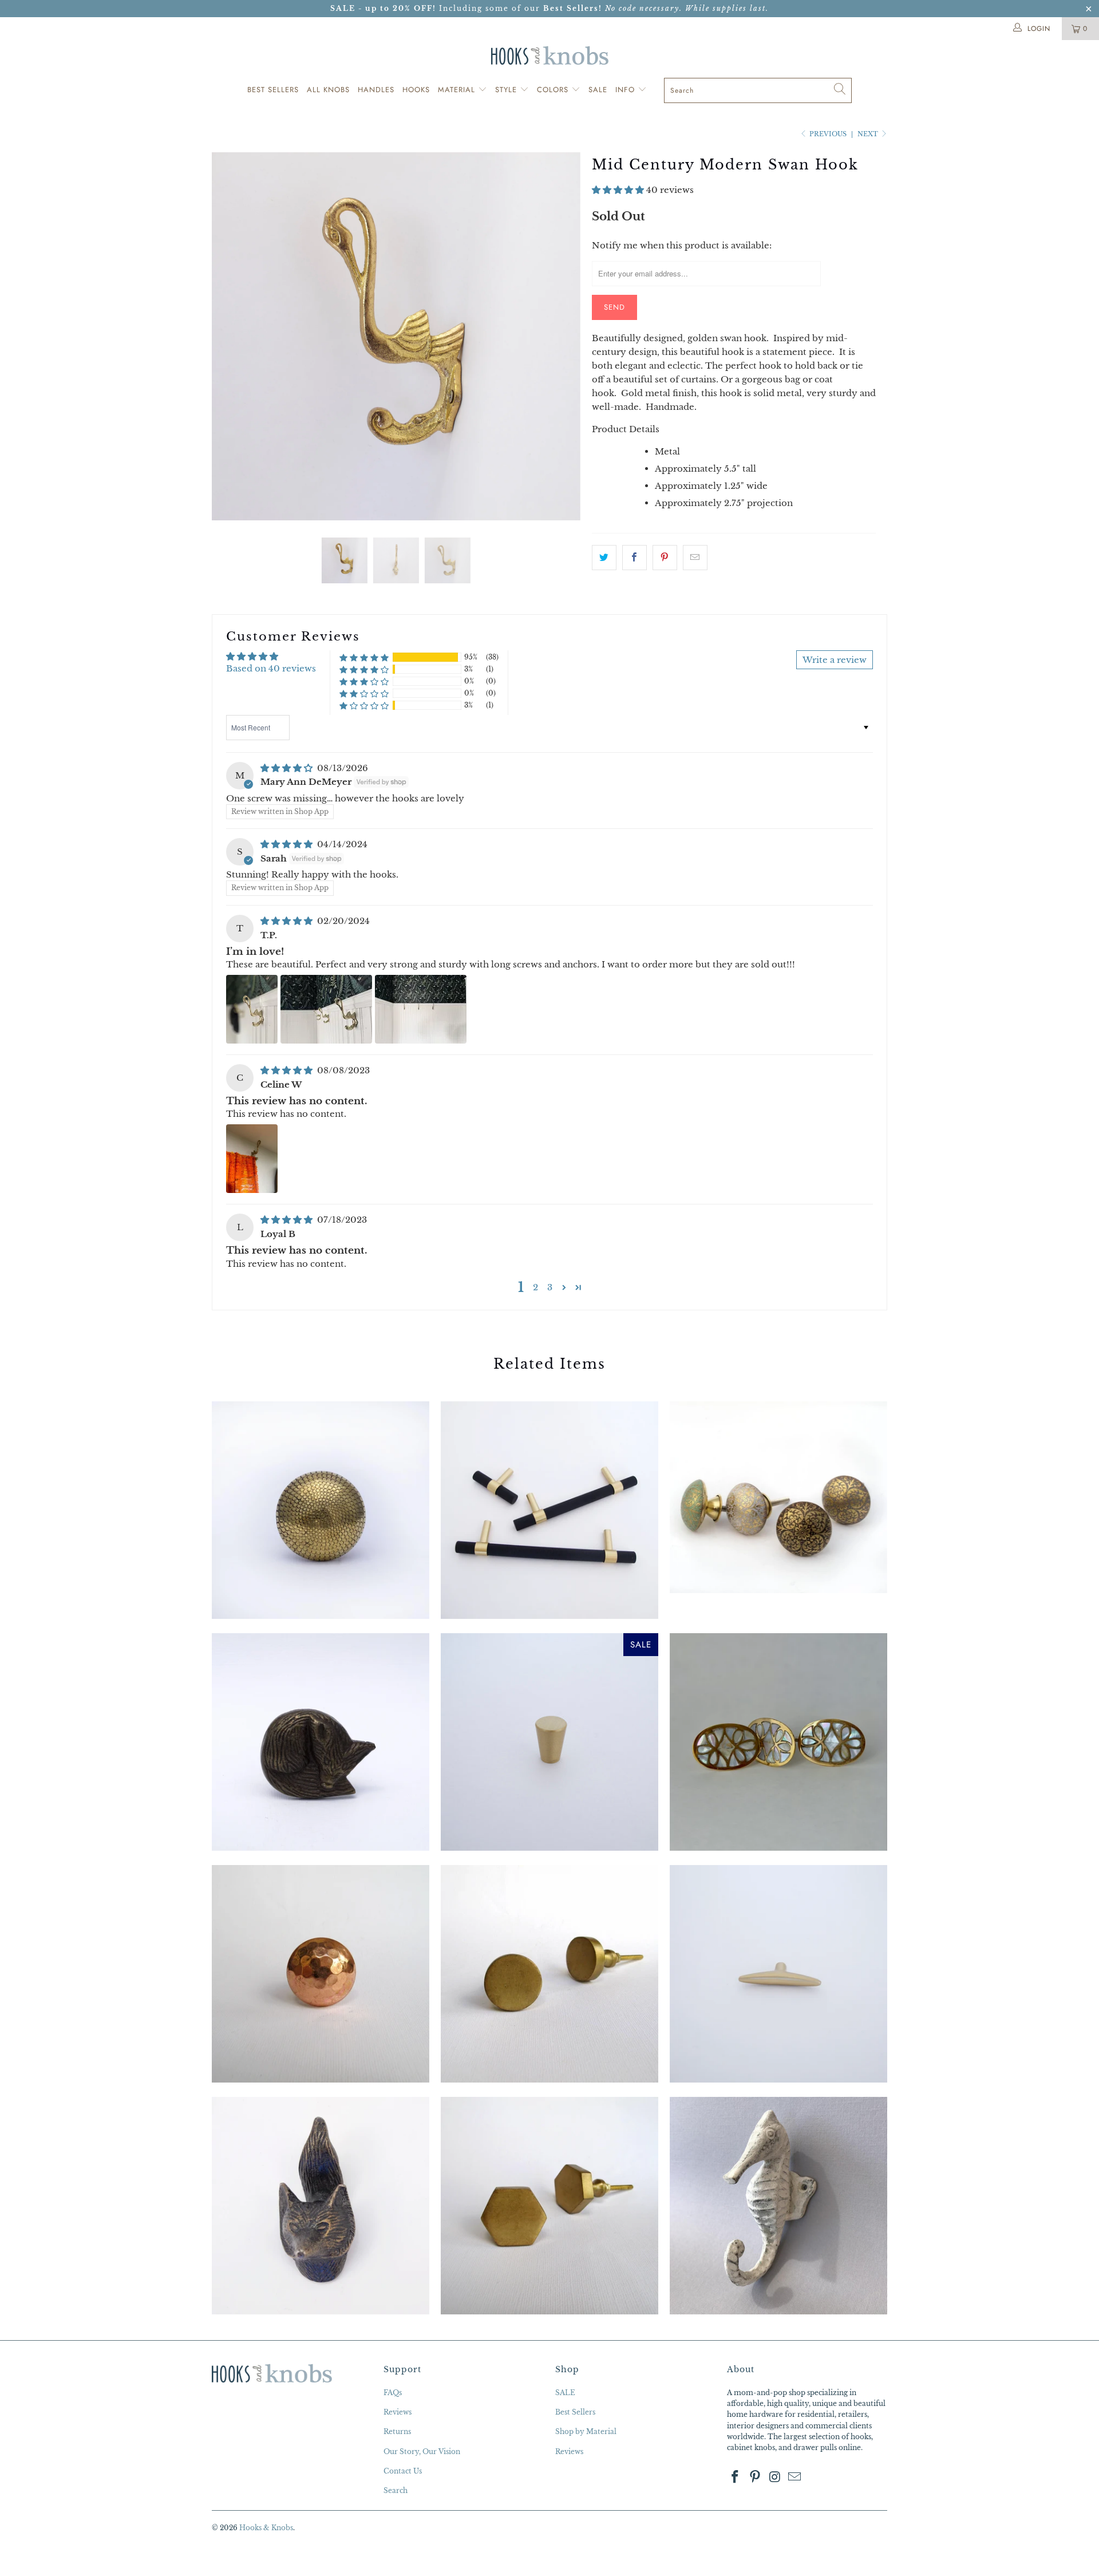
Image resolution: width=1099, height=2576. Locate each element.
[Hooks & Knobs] (549, 55)
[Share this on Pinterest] (665, 558)
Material (458, 90)
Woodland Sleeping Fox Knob (321, 1742)
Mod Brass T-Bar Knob (778, 1974)
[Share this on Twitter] (604, 558)
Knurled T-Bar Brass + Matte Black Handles (549, 1510)
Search (396, 2490)
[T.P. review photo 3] (421, 1009)
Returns (397, 2431)
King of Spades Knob (778, 1497)
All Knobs (328, 90)
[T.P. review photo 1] (252, 1009)
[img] (286, 768)
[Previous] (232, 337)
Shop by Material (586, 2431)
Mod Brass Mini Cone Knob (549, 1742)
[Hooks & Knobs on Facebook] (736, 2478)
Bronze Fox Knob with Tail (321, 2206)
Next (869, 134)
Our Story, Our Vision (422, 2451)
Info (626, 90)
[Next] (561, 337)
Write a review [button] (835, 660)
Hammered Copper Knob (321, 1974)
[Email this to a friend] (695, 558)
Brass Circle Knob (549, 1974)
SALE (565, 2393)
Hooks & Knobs (266, 2528)
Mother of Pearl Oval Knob (778, 1742)
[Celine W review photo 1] (252, 1159)
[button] (618, 190)
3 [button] (550, 1287)
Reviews (398, 2412)
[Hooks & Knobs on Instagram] (775, 2478)
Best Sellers (273, 90)
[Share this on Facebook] (635, 558)
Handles (376, 90)
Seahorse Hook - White (778, 2206)
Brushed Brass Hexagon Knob (549, 2206)
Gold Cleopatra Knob (321, 1510)
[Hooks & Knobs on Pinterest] (756, 2478)
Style (507, 90)
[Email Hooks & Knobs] (795, 2478)
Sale (598, 90)
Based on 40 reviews (271, 668)
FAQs (393, 2393)
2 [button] (535, 1287)
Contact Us (403, 2471)
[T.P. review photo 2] (326, 1009)
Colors (554, 90)
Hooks (416, 90)
